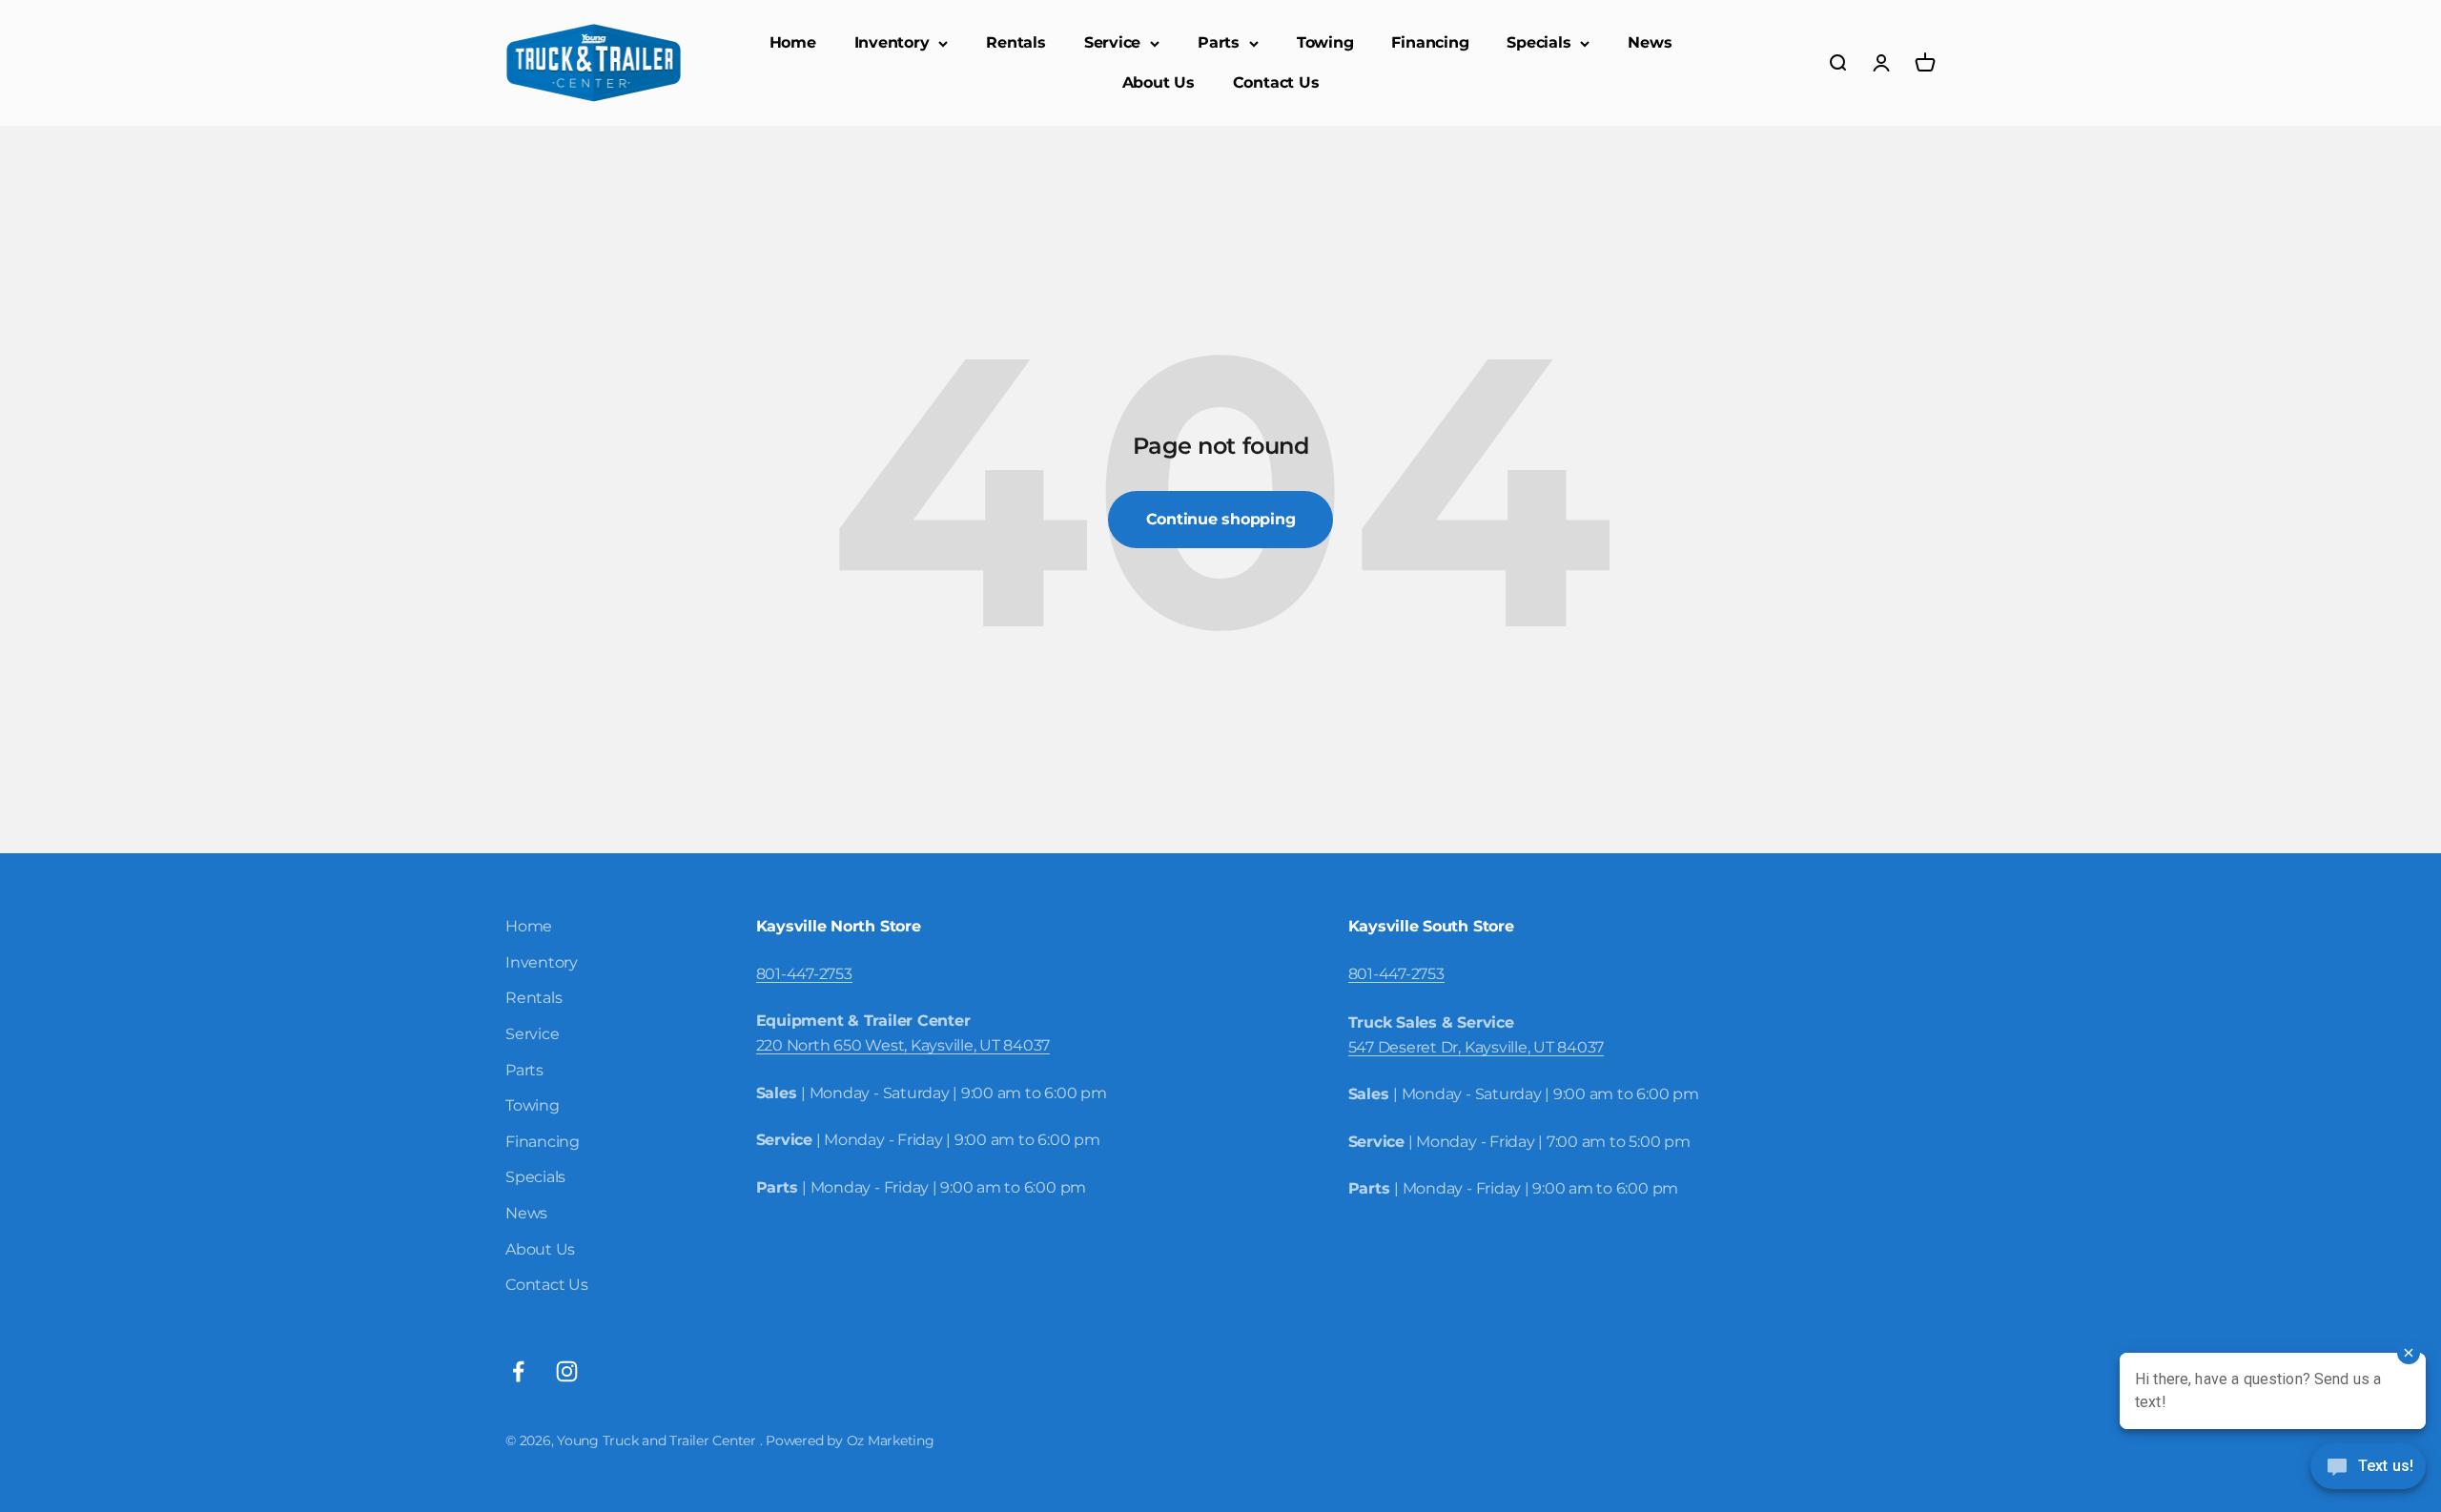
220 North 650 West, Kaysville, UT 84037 (903, 1045)
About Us (1159, 82)
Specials (1538, 42)
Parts (1219, 42)
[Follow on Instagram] (567, 1371)
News (1650, 42)
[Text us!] (2368, 1468)
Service (1112, 42)
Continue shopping (1221, 519)
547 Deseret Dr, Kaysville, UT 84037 (1477, 1047)
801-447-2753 (804, 974)
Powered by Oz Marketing (850, 1440)
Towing (1325, 42)
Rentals (1015, 42)
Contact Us (1276, 82)
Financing (1430, 42)
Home (793, 42)
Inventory (892, 42)
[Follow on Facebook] (518, 1371)
